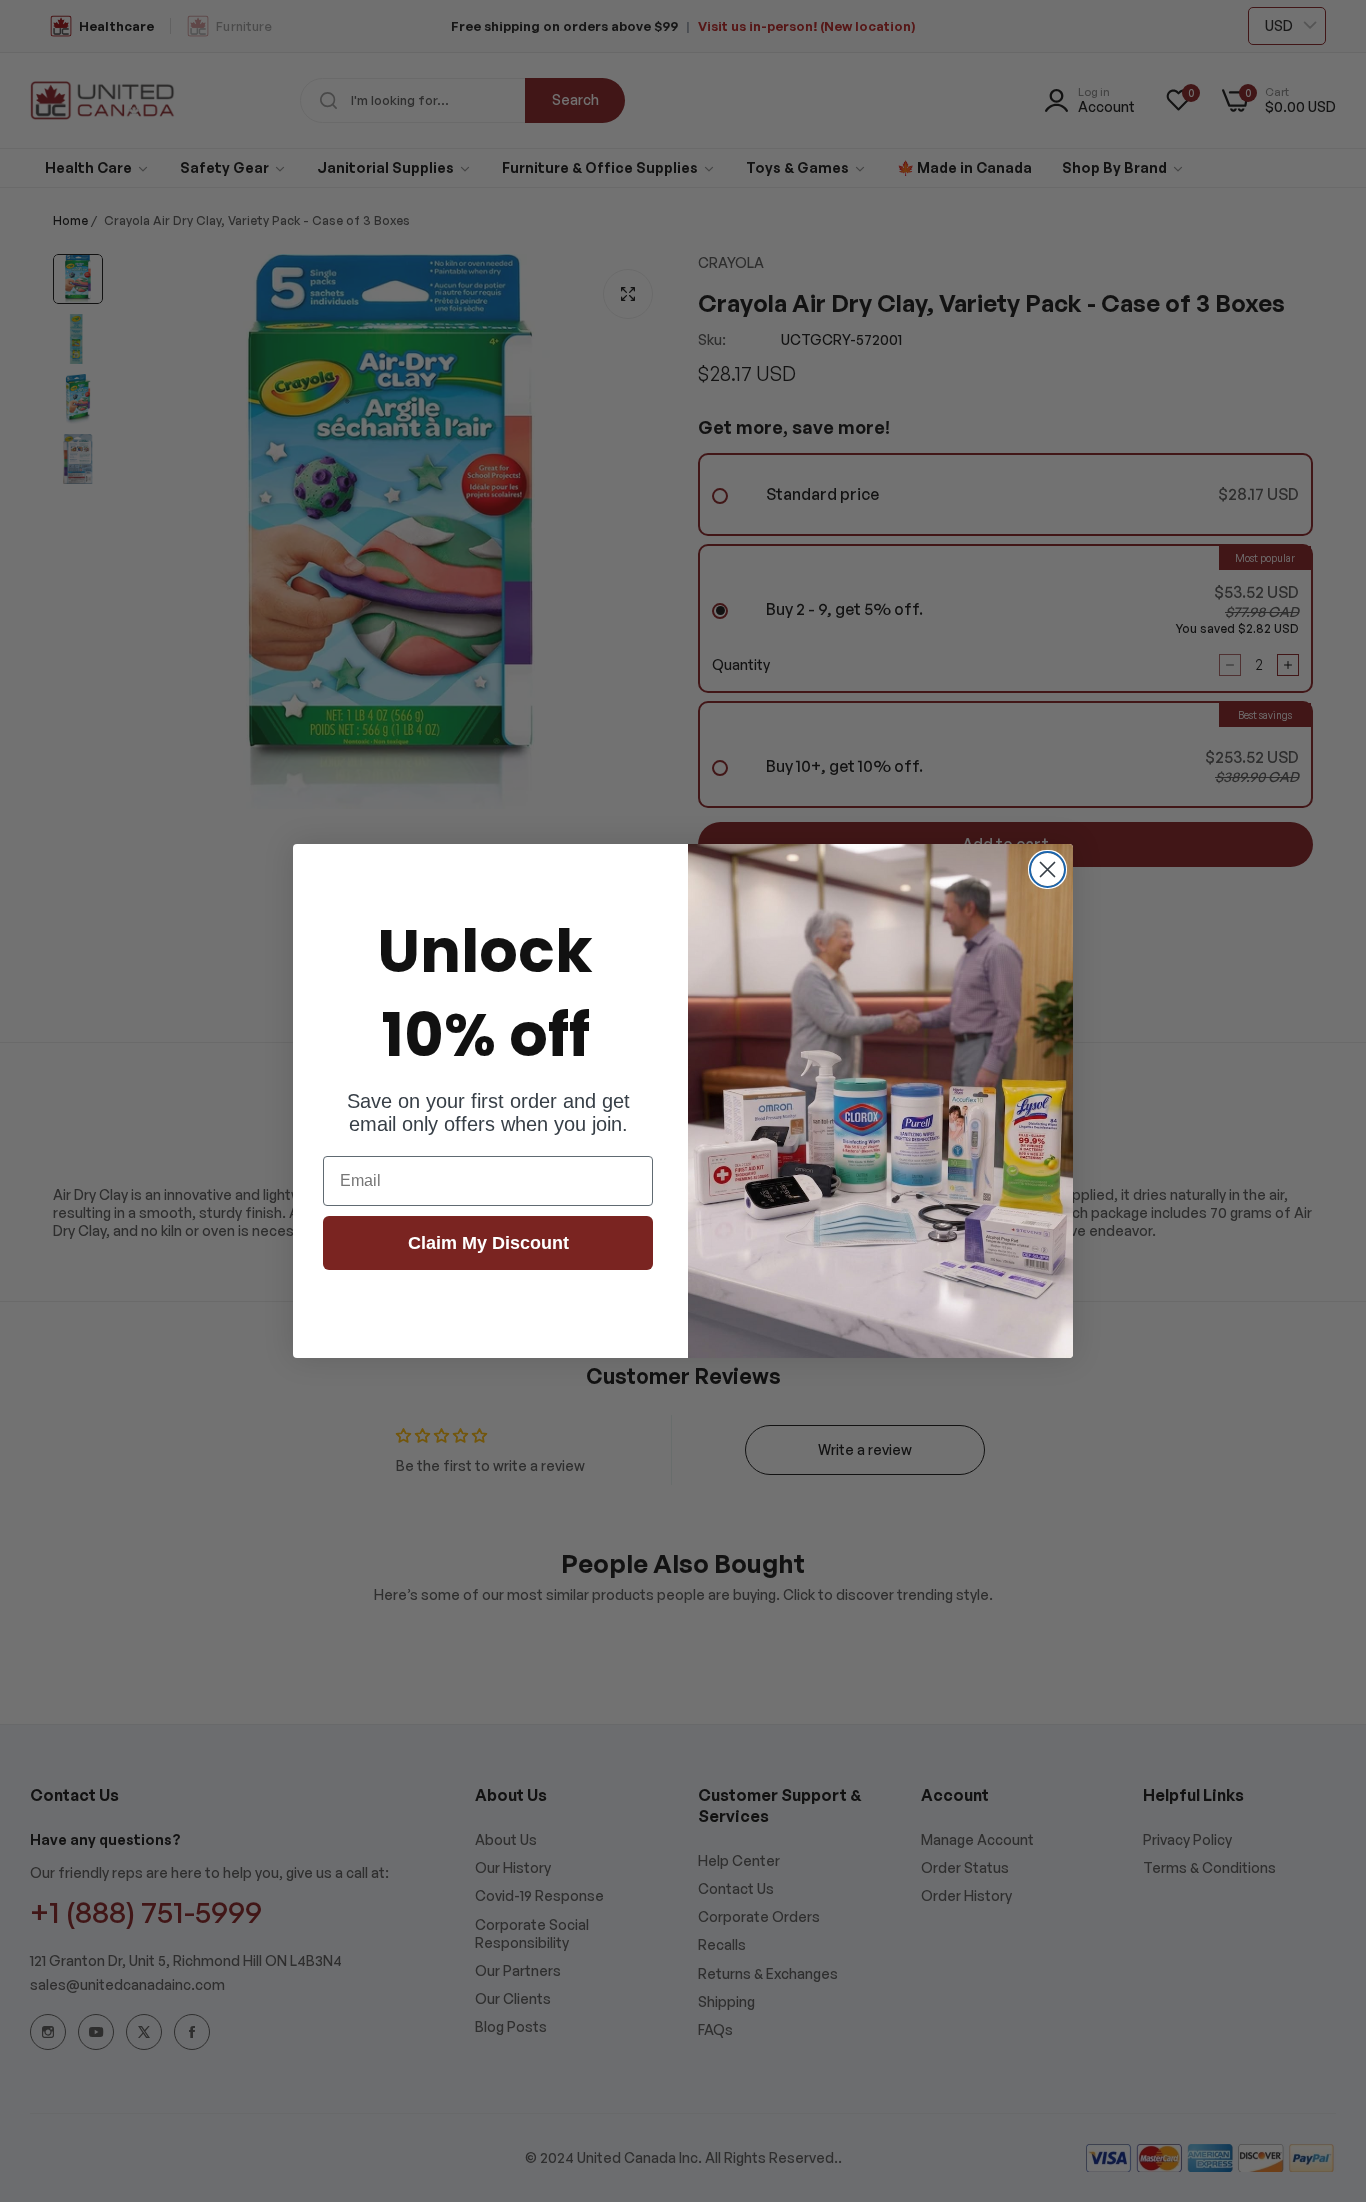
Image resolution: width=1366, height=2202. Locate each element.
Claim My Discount (488, 1243)
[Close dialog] (1047, 869)
